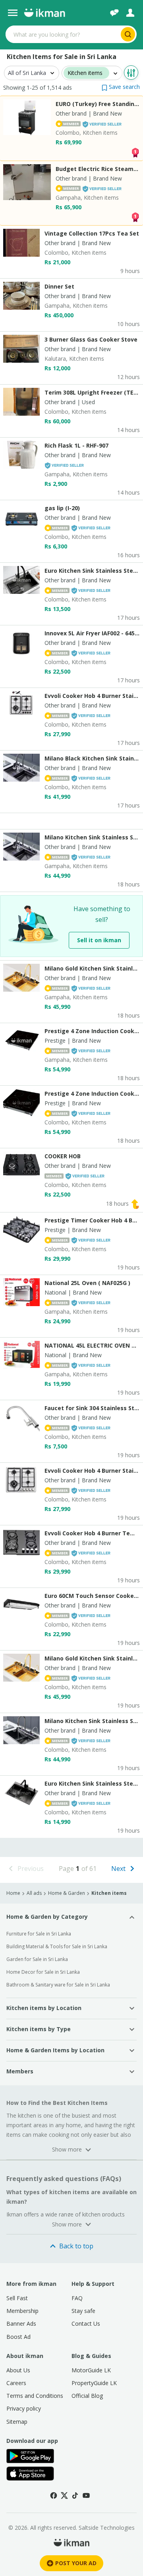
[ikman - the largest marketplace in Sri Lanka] (44, 13)
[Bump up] (135, 1204)
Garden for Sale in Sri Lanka (37, 1959)
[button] (121, 87)
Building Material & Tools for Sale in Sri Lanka (57, 1946)
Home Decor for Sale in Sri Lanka (43, 1972)
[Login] (130, 13)
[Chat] (114, 13)
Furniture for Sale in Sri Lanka (39, 1934)
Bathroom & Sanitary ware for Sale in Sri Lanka (58, 1985)
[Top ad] (135, 152)
